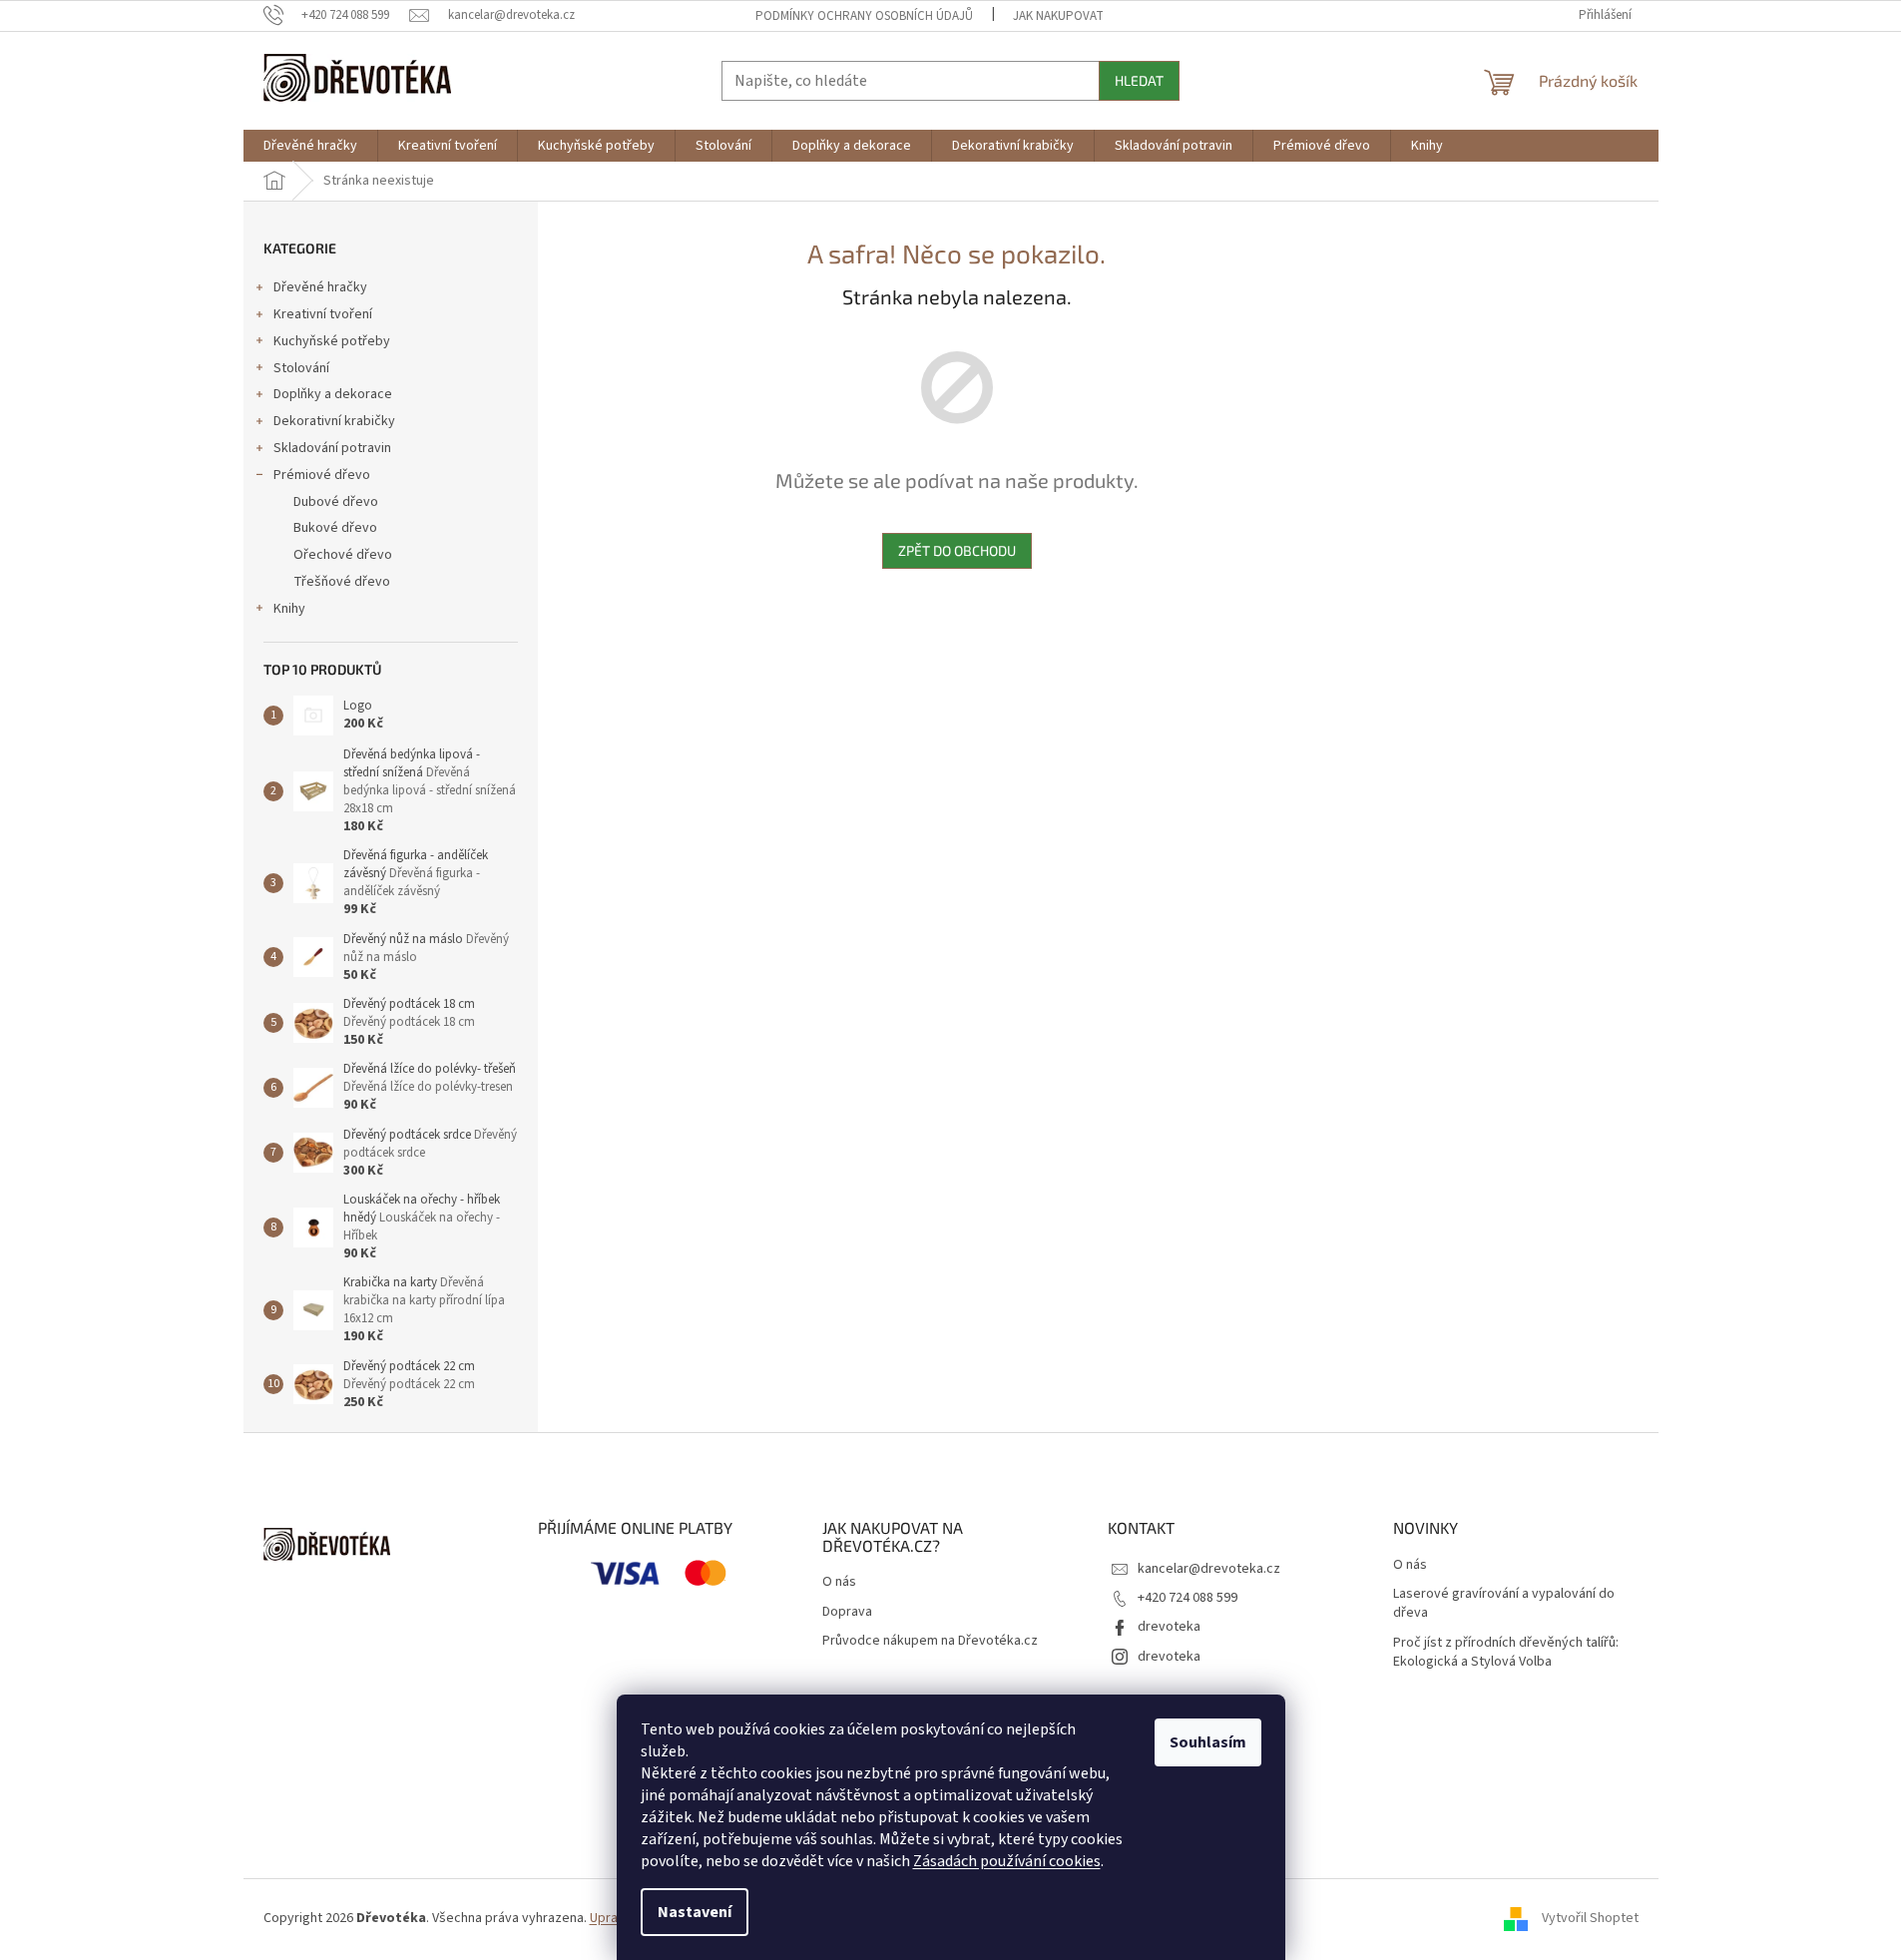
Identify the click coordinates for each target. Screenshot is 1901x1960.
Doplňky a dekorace (333, 394)
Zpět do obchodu (957, 550)
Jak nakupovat (1058, 16)
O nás (839, 1582)
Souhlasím (1208, 1742)
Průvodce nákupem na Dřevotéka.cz (930, 1641)
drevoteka (1169, 1627)
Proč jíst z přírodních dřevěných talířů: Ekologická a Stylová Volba (1506, 1653)
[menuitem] (310, 146)
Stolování (301, 368)
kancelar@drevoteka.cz (1209, 1569)
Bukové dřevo (335, 528)
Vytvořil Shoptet (1590, 1918)
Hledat (1139, 80)
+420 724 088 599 (1188, 1598)
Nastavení (695, 1912)
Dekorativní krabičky (334, 421)
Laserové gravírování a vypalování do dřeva (1504, 1604)
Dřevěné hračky (320, 287)
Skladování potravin (332, 448)
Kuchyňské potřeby (332, 341)
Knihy (289, 609)
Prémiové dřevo (322, 475)
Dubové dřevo (336, 502)
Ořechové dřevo (343, 555)
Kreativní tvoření (323, 314)
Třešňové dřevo (342, 582)
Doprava (847, 1612)
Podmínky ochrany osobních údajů (864, 16)
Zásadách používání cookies (1007, 1861)
